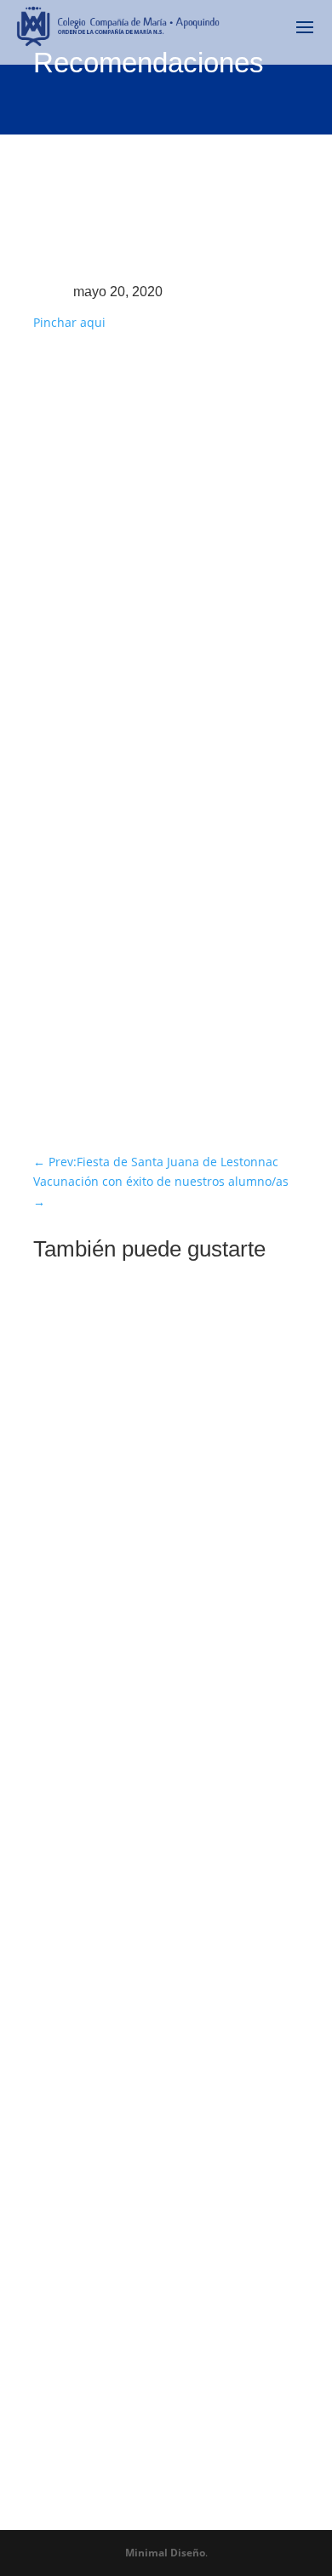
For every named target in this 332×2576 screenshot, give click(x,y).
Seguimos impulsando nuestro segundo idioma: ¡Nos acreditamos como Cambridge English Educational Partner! (165, 1904)
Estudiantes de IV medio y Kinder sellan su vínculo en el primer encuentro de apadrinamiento (151, 1506)
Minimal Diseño (165, 2553)
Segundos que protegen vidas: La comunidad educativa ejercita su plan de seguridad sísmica (163, 2282)
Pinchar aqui (69, 322)
